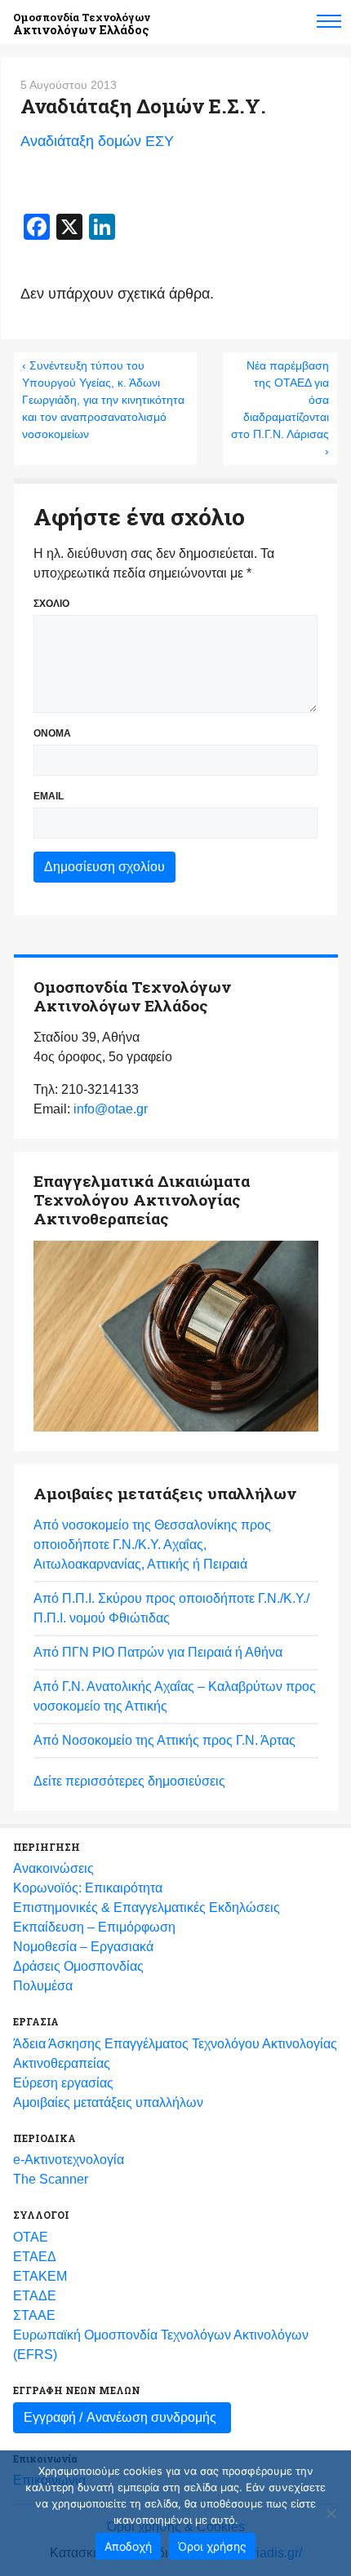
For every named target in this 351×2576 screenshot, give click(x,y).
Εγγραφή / (120, 2417)
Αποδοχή (128, 2546)
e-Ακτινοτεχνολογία (69, 2160)
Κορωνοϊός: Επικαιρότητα (88, 1888)
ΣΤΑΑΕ (34, 2315)
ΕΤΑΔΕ (35, 2296)
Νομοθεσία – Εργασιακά (83, 1947)
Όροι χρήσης (212, 2546)
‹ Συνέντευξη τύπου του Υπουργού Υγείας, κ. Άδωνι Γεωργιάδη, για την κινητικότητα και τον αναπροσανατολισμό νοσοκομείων (103, 400)
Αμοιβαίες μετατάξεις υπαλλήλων (108, 2102)
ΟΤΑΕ (31, 2237)
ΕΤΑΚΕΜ (40, 2276)
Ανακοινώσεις (53, 1868)
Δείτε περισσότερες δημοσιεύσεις (129, 1781)
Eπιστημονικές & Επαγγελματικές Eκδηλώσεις (147, 1908)
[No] (331, 2513)
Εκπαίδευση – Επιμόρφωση (94, 1927)
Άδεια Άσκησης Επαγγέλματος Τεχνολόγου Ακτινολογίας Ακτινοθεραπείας (175, 2054)
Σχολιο (51, 604)
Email (49, 796)
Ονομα (52, 733)
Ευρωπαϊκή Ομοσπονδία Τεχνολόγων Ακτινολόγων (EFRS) (161, 2345)
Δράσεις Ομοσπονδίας (78, 1966)
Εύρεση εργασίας (63, 2083)
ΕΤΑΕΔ (35, 2257)
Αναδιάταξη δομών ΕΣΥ (97, 141)
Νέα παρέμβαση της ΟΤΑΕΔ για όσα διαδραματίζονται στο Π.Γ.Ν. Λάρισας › (280, 408)
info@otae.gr (111, 1109)
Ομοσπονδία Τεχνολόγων (82, 24)
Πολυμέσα (43, 1986)
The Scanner (51, 2179)
